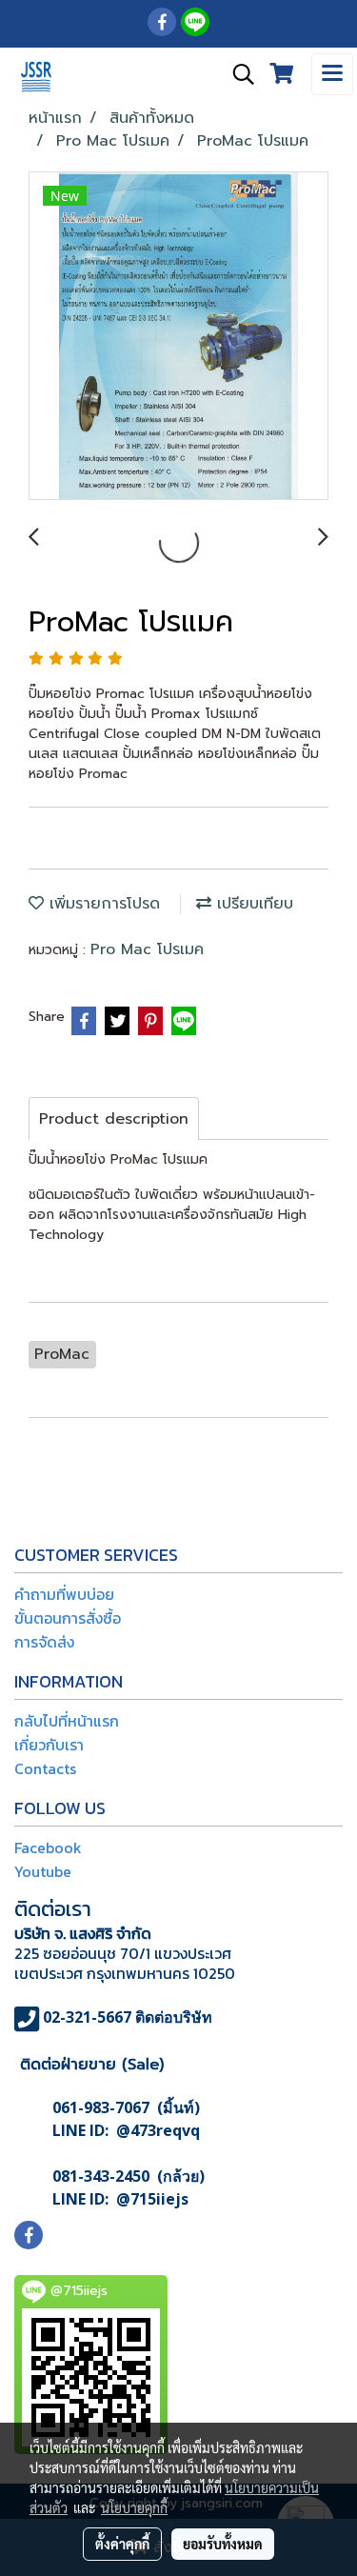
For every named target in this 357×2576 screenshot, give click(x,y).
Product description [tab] (114, 1119)
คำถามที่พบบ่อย (64, 1594)
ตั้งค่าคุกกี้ (122, 2544)
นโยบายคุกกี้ (134, 2507)
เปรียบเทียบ (252, 904)
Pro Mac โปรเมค (147, 949)
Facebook (48, 1847)
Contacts (45, 1768)
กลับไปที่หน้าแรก (67, 1721)
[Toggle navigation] (332, 74)
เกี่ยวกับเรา (49, 1745)
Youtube (43, 1871)
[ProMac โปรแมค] (178, 337)
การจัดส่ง (44, 1642)
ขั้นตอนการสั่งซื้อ (68, 1618)
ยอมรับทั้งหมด (223, 2544)
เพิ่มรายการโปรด (102, 904)
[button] (237, 74)
